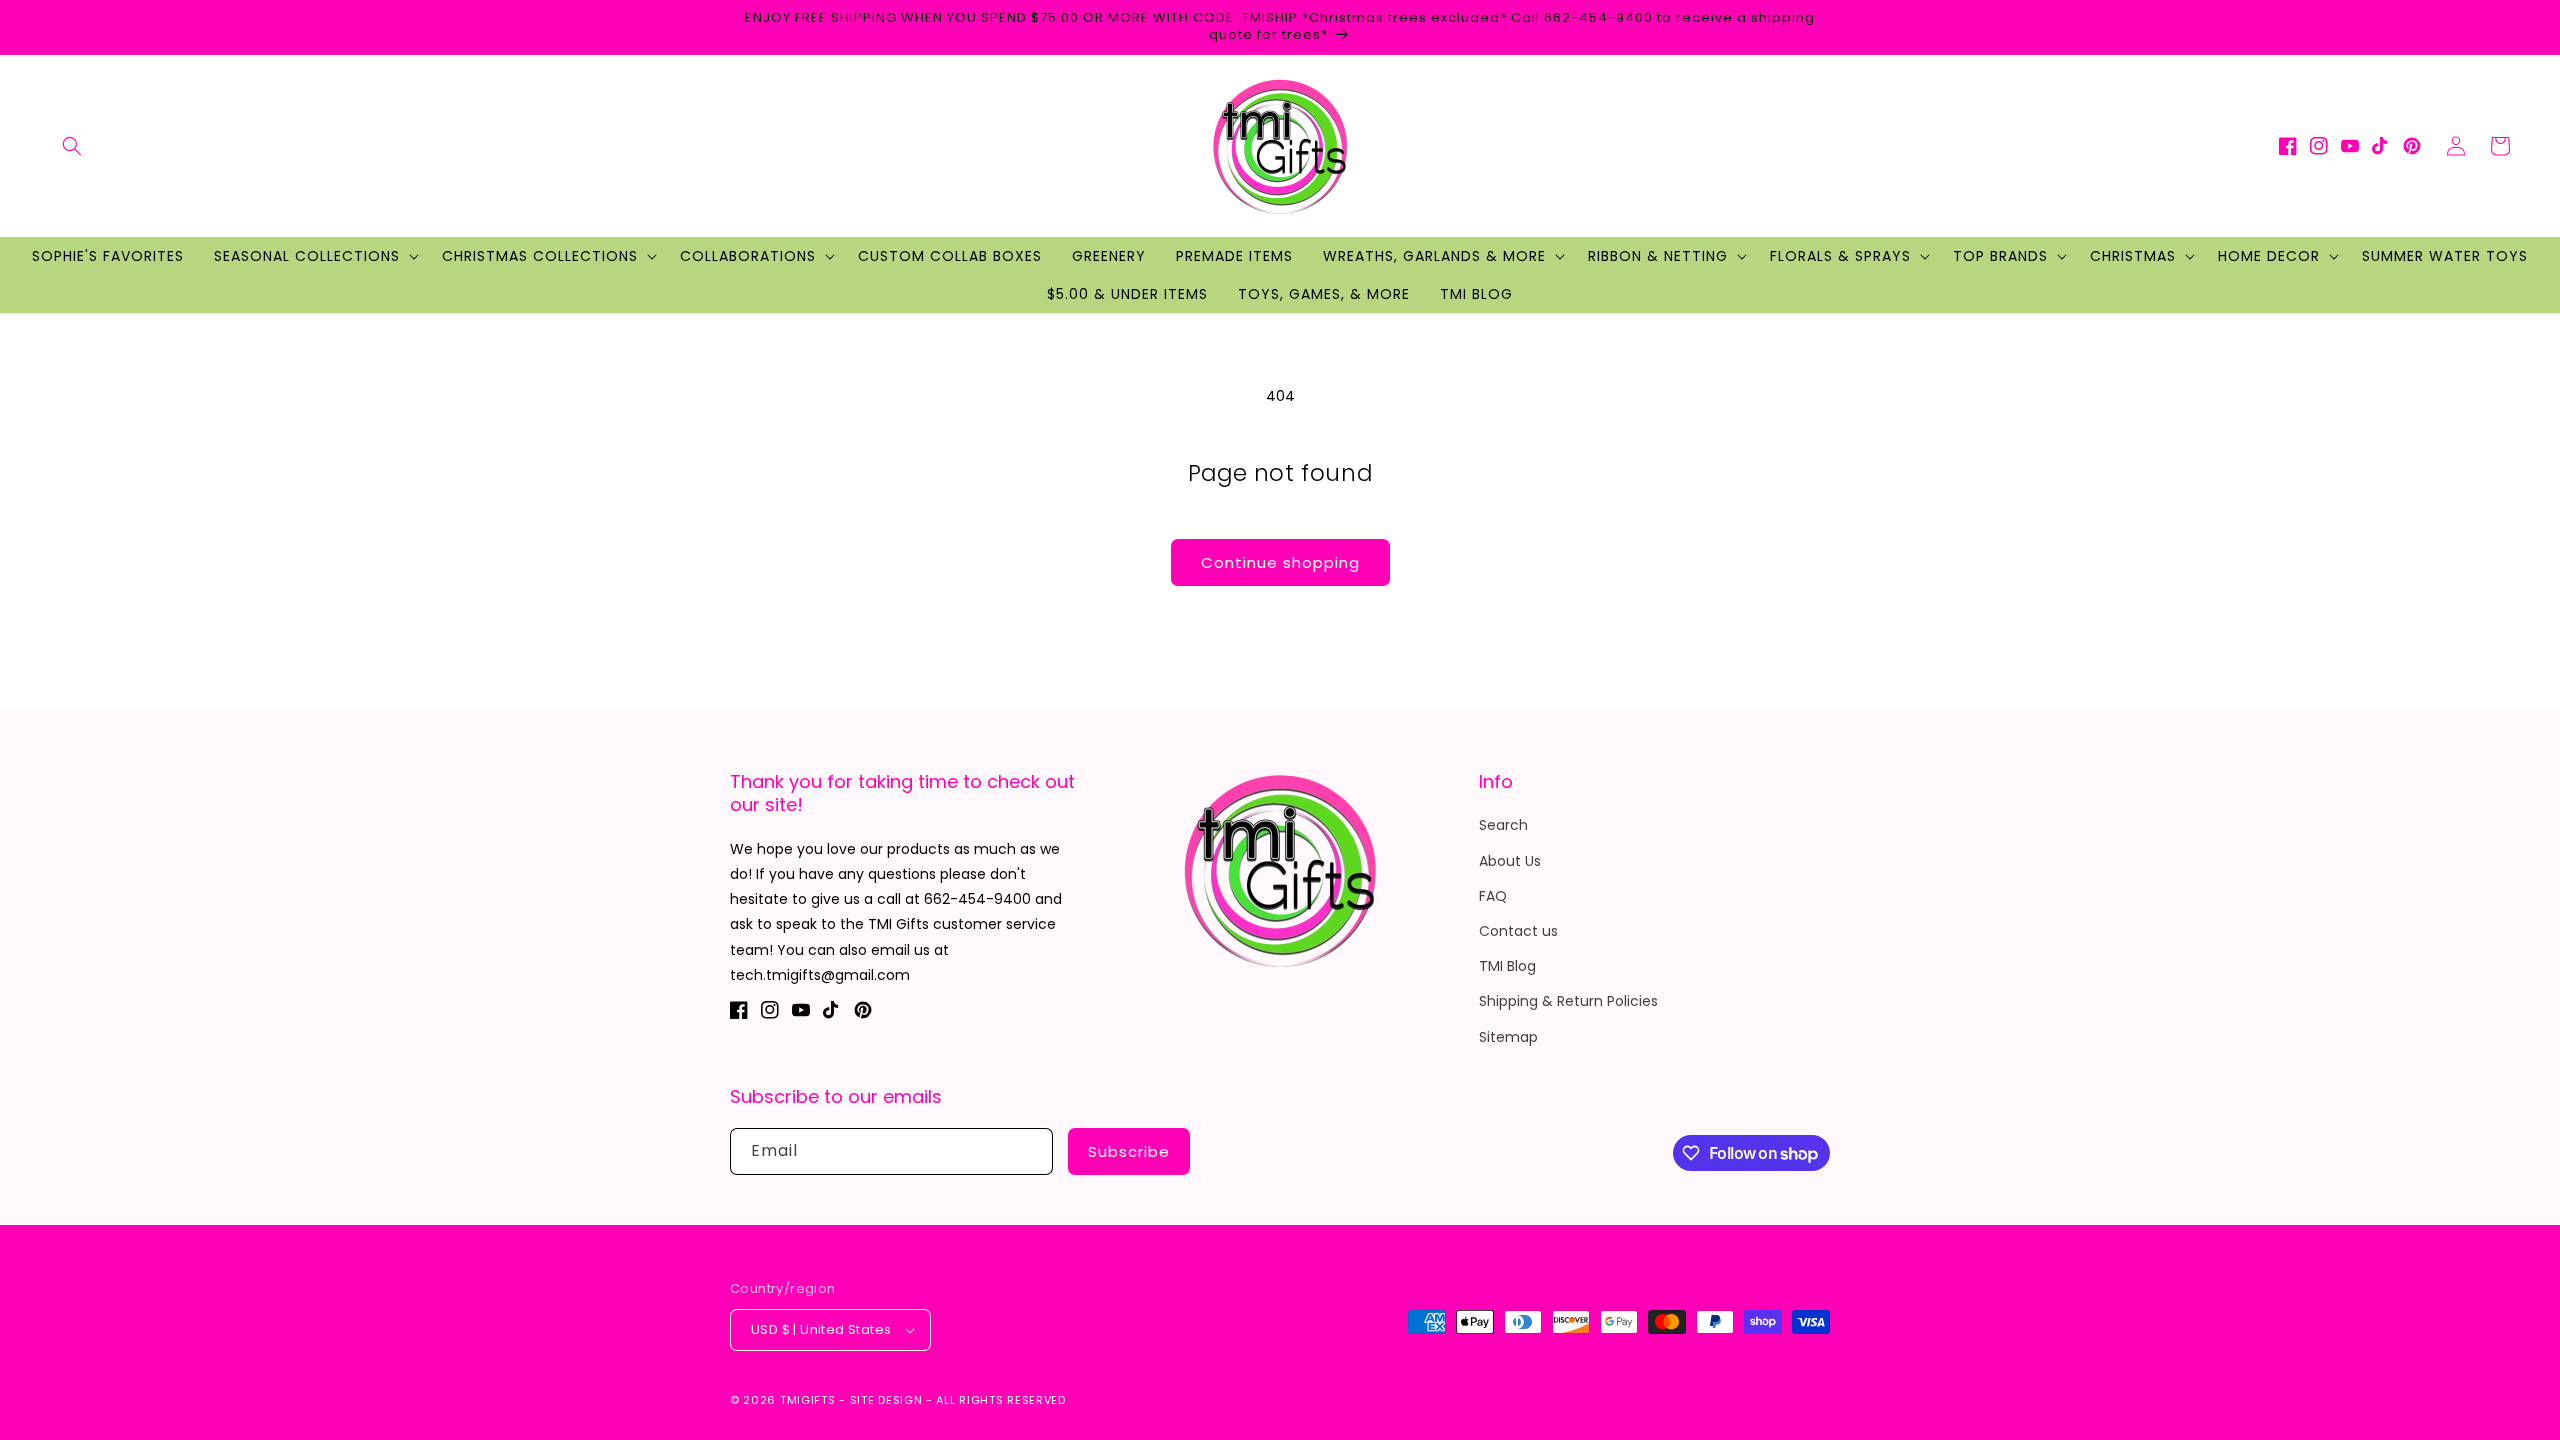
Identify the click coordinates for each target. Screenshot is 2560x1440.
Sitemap (1508, 1037)
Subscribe (1129, 1151)
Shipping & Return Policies (1568, 1001)
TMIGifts (808, 1400)
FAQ (1493, 896)
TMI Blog (1507, 966)
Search (1503, 825)
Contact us (1518, 931)
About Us (1510, 861)
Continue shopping (1280, 562)
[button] (72, 146)
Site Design (886, 1400)
